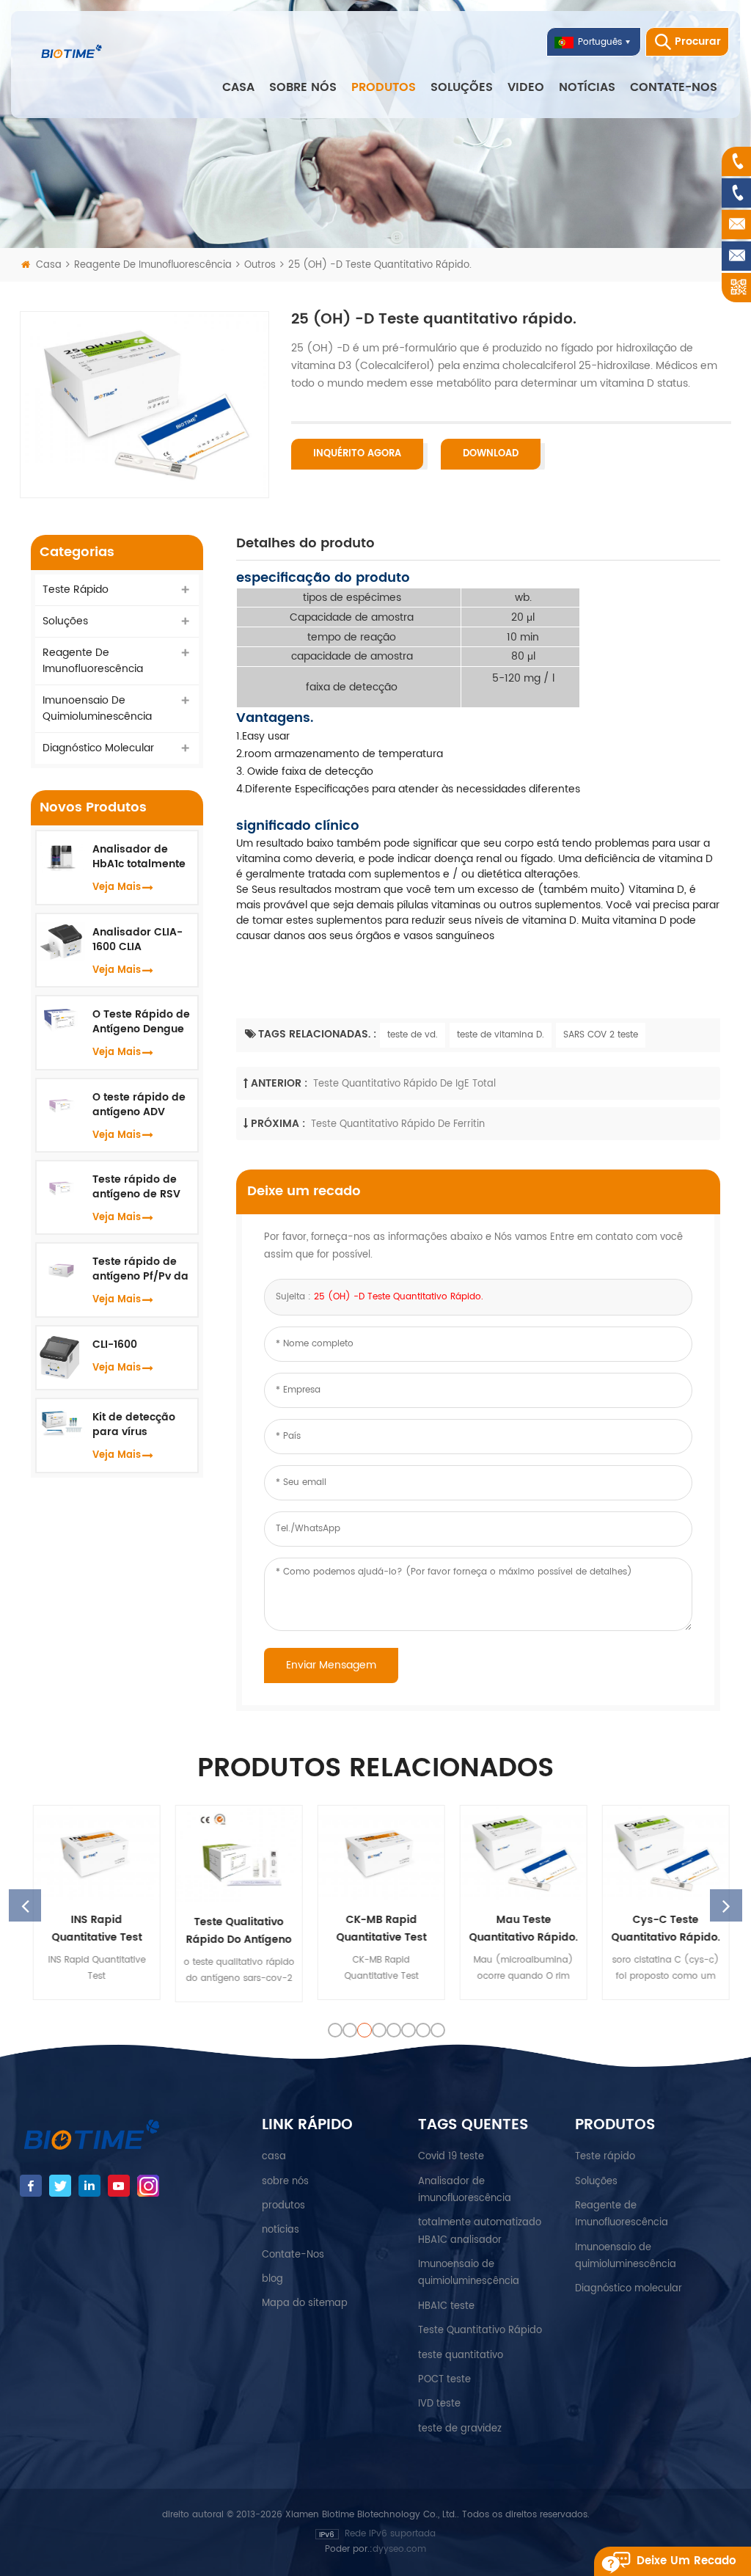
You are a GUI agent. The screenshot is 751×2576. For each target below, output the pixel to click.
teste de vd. (413, 1035)
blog (272, 2279)
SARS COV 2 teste (601, 1035)
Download (491, 454)
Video (526, 87)
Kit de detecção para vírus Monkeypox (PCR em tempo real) (138, 1425)
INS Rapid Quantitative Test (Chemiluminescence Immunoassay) (91, 1929)
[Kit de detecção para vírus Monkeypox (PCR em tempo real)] (61, 1422)
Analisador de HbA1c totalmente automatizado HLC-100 (139, 857)
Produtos (384, 87)
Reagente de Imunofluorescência (153, 265)
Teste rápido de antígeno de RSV (136, 1187)
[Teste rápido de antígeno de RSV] (61, 1186)
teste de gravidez (460, 2429)
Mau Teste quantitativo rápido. (518, 1929)
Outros (260, 265)
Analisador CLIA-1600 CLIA (138, 940)
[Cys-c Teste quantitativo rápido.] (660, 1853)
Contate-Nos (293, 2255)
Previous (25, 1905)
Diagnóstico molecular (98, 748)
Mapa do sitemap (305, 2303)
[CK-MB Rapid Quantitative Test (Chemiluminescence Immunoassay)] (375, 1853)
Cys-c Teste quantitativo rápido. (660, 1929)
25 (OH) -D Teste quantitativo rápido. (399, 1297)
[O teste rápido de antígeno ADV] (61, 1103)
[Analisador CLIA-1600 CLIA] (61, 941)
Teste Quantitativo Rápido (480, 2331)
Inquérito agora (357, 454)
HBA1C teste (446, 2306)
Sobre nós (303, 87)
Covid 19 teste (451, 2157)
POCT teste (444, 2380)
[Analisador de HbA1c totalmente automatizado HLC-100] (61, 857)
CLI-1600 (115, 1345)
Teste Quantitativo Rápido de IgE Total (404, 1084)
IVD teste (439, 2404)
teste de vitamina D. (501, 1035)
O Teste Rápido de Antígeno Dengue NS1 (141, 1022)
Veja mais (117, 887)
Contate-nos (674, 87)
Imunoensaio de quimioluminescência (97, 708)
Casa (238, 87)
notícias (587, 87)
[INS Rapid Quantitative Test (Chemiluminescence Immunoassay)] (91, 1853)
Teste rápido (76, 590)
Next (726, 1905)
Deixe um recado (686, 2561)
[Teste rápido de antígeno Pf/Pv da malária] (61, 1268)
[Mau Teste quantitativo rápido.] (518, 1853)
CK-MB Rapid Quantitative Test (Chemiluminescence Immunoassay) (376, 1929)
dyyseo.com (399, 2549)
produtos (283, 2206)
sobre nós (285, 2182)
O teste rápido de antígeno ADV (139, 1105)
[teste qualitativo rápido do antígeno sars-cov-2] (233, 1854)
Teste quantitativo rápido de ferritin (398, 1124)
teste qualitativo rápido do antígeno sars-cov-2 (233, 1931)
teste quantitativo (461, 2356)
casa (274, 2157)
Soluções (462, 87)
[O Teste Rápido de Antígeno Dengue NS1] (61, 1019)
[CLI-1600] (61, 1357)
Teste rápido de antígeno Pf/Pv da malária (140, 1269)
